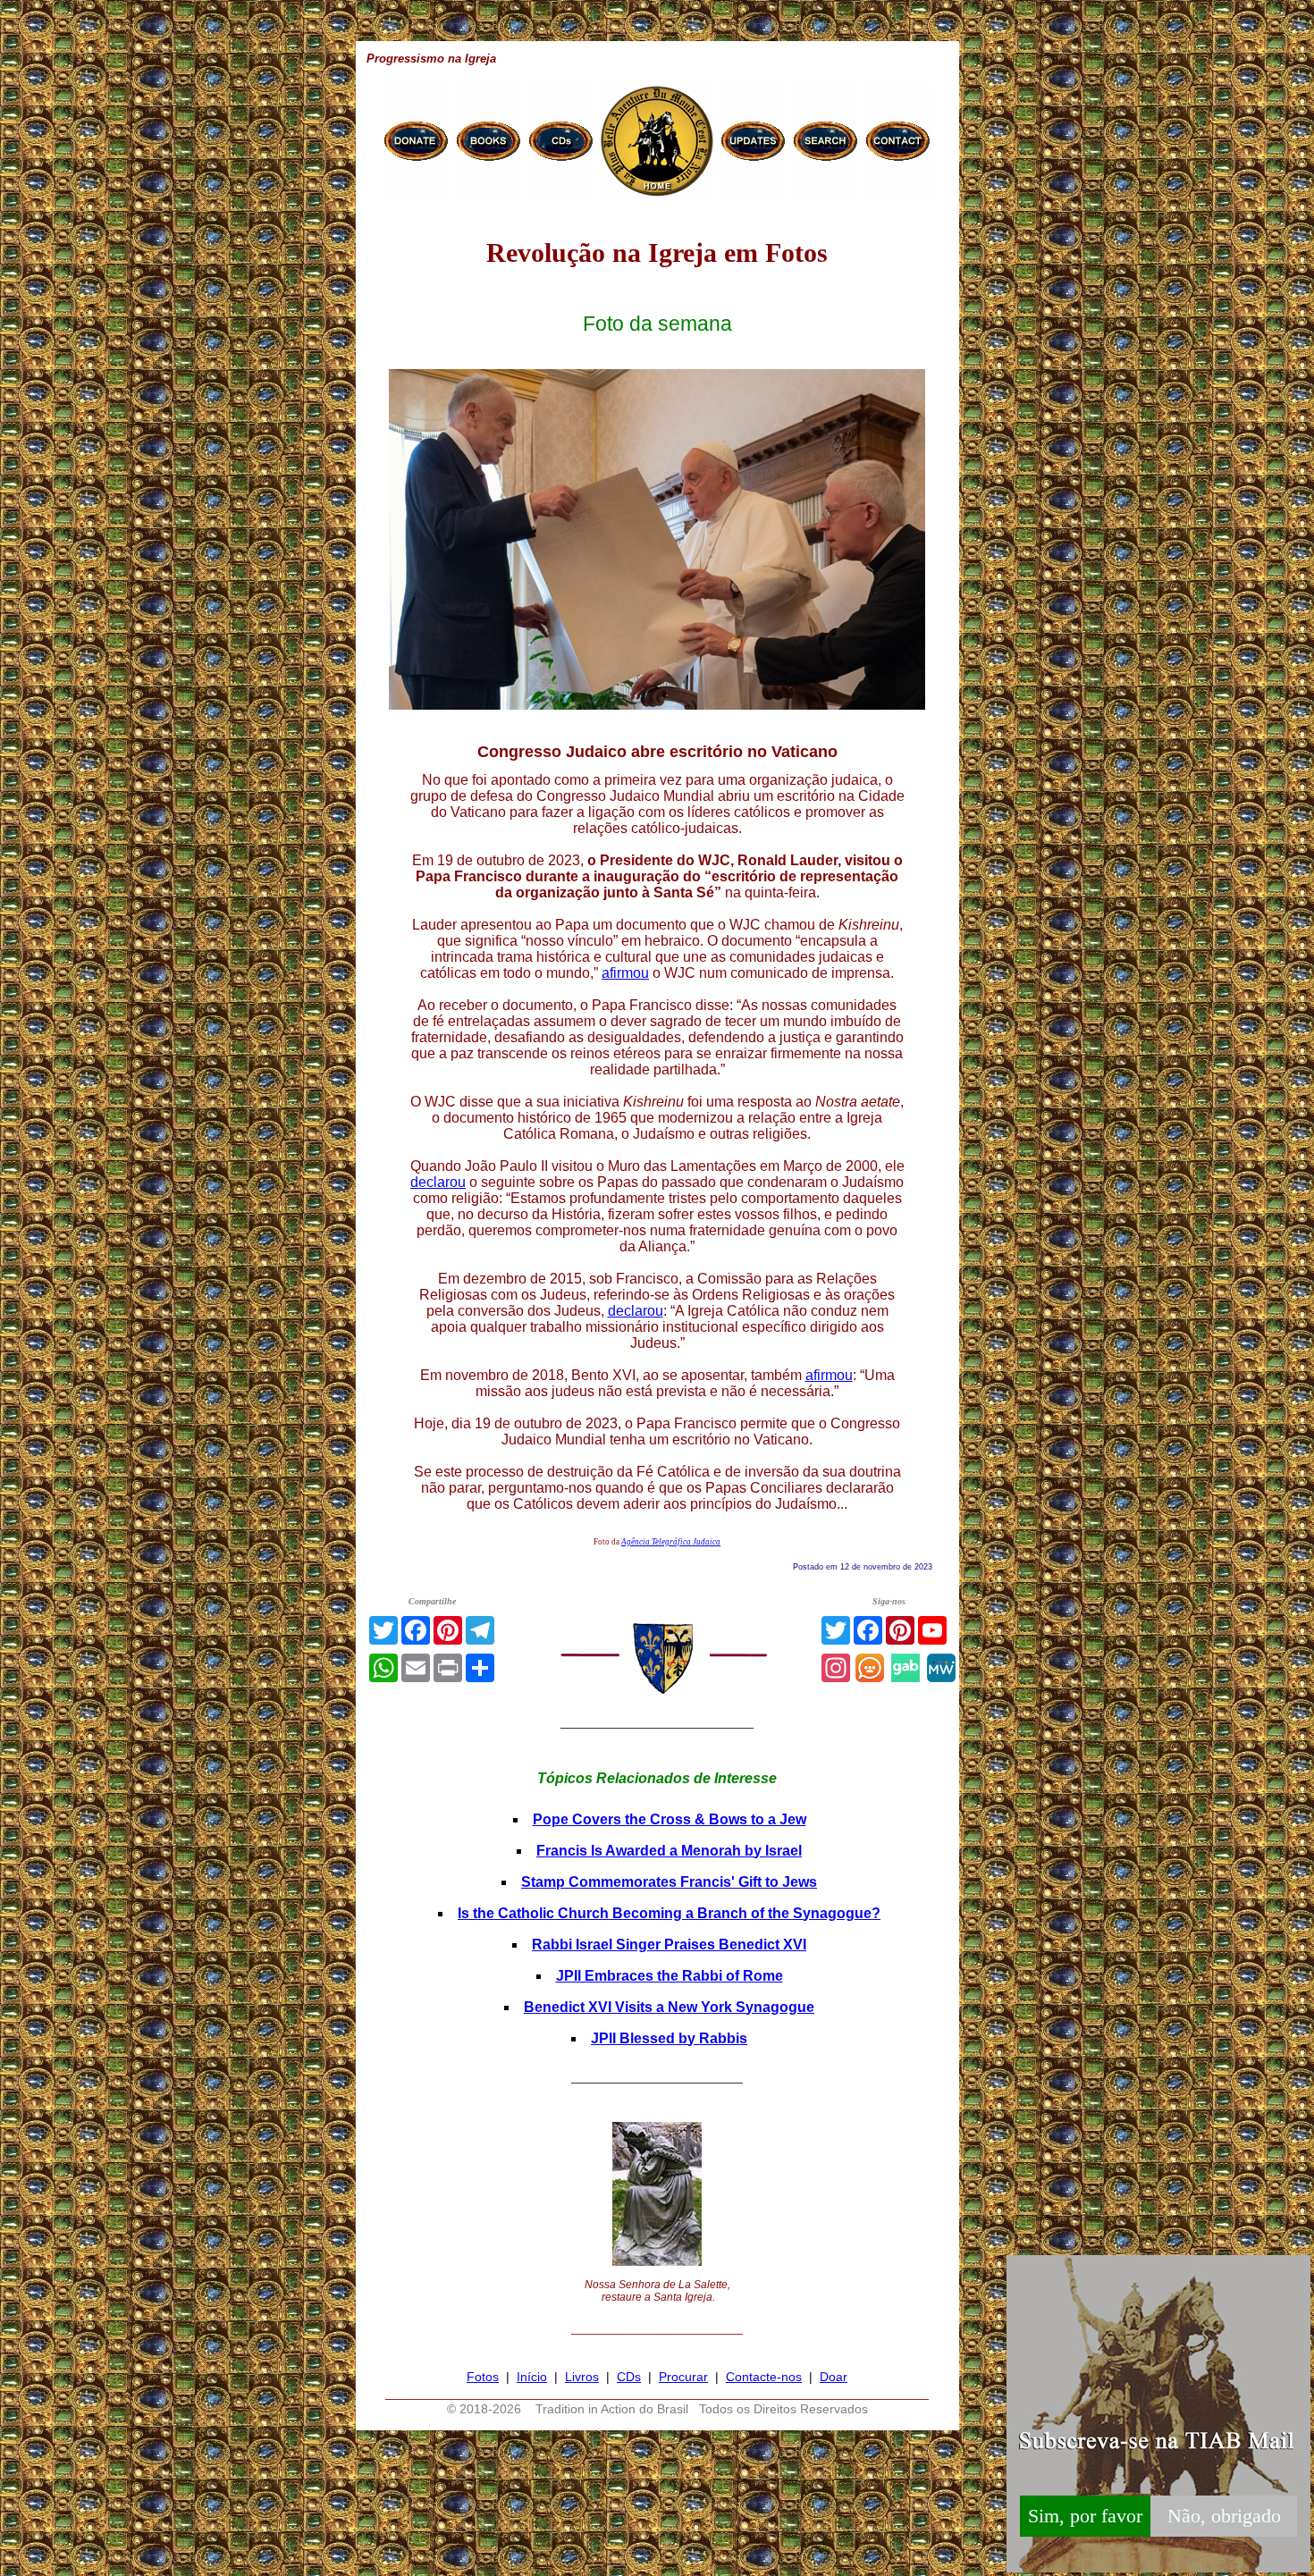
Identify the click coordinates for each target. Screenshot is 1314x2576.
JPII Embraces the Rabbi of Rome (670, 1976)
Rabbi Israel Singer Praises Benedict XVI (669, 1945)
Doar (834, 2377)
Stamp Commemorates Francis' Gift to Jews (669, 1882)
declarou (438, 1182)
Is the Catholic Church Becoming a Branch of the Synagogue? (669, 1913)
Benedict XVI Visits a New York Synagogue (669, 2007)
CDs (629, 2377)
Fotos (483, 2377)
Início (532, 2377)
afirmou (625, 973)
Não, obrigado (1224, 2516)
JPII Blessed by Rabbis (669, 2038)
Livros (582, 2377)
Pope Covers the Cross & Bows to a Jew (670, 1819)
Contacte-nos (764, 2377)
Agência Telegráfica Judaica (671, 1542)
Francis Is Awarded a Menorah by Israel (669, 1851)
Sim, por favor (1085, 2516)
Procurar (683, 2377)
